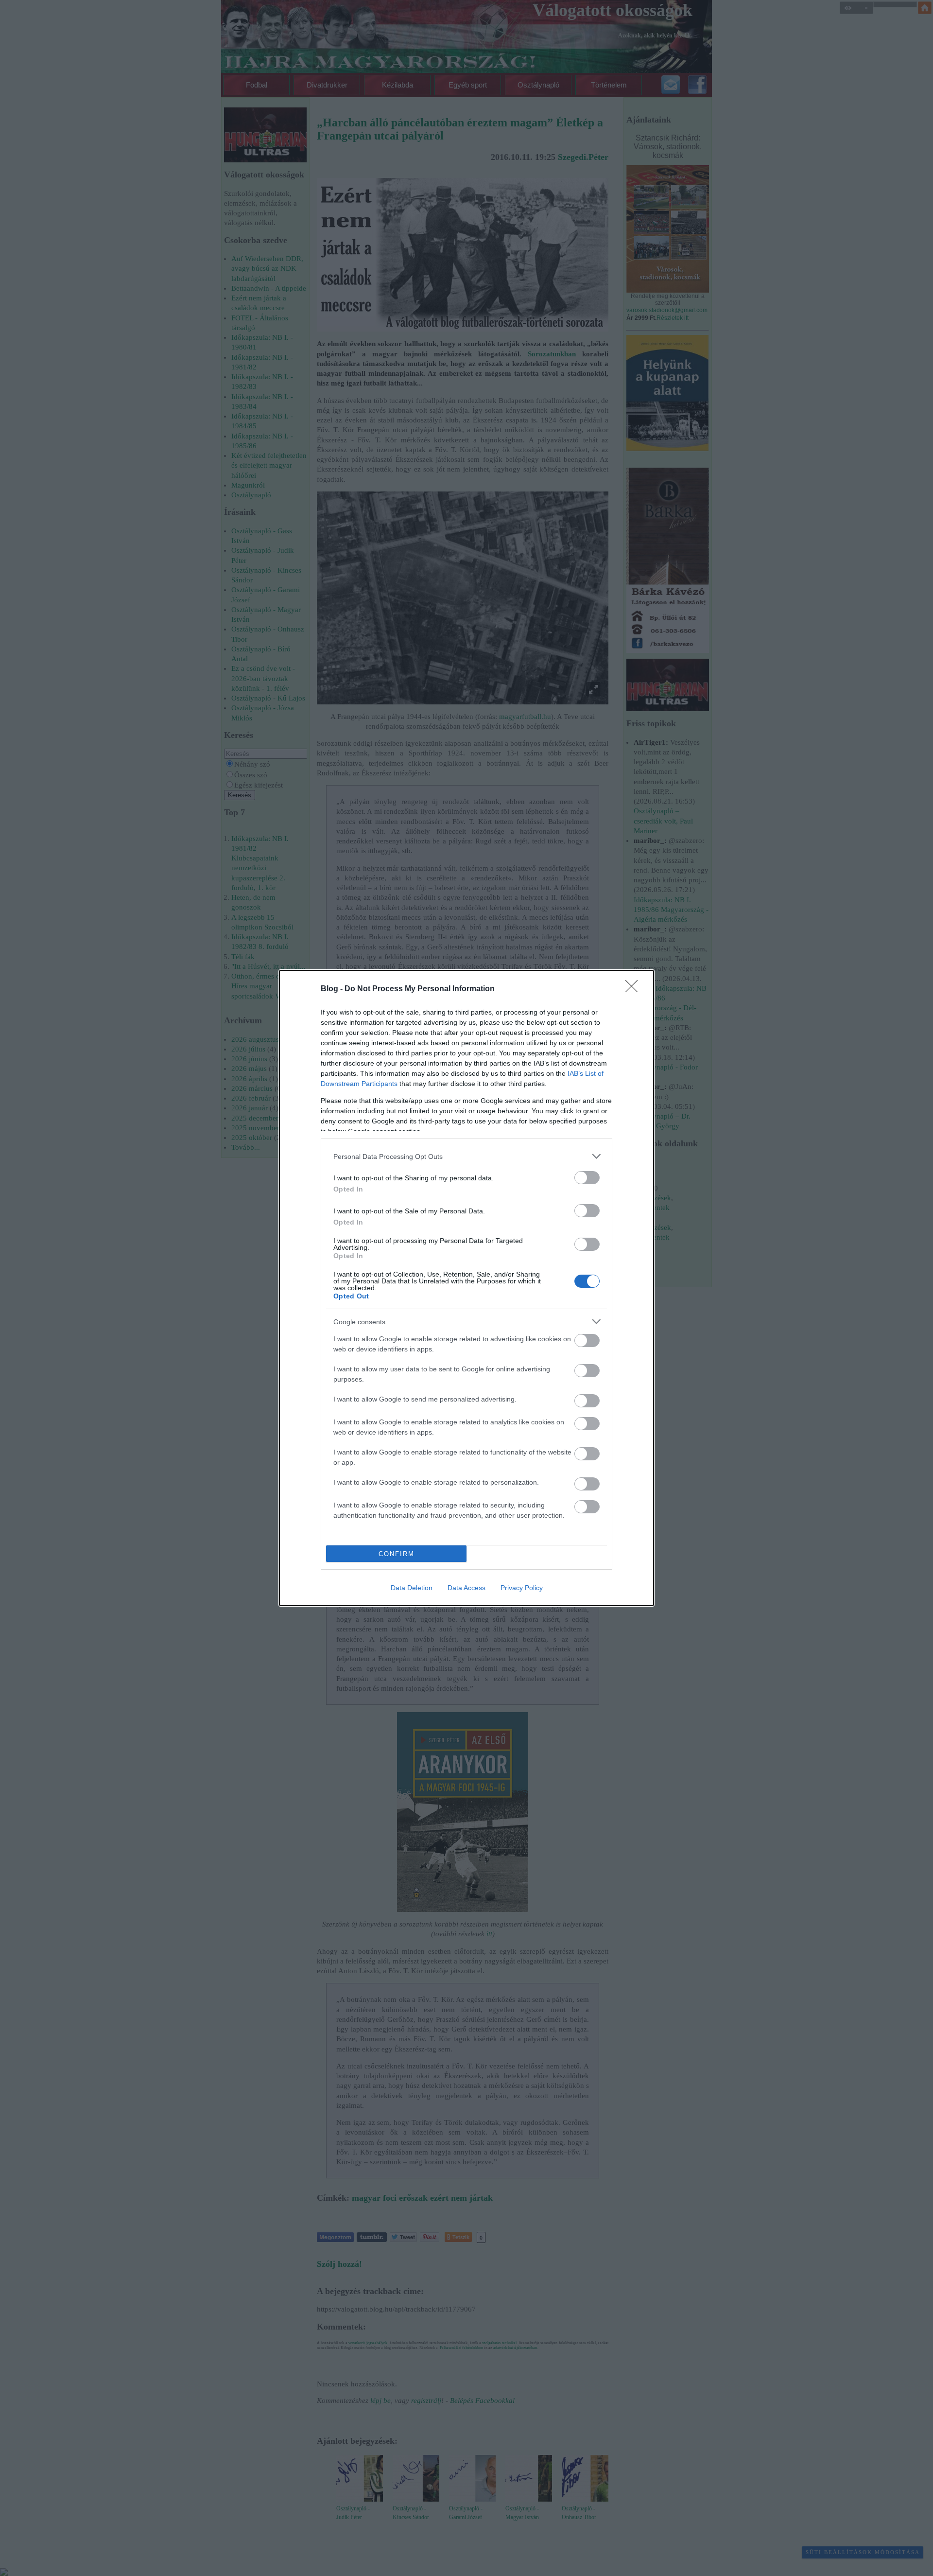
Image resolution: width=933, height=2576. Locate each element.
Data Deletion (412, 1588)
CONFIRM (397, 1554)
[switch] (587, 1178)
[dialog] (466, 1288)
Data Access (466, 1588)
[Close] (635, 989)
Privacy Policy (522, 1588)
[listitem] (466, 1156)
